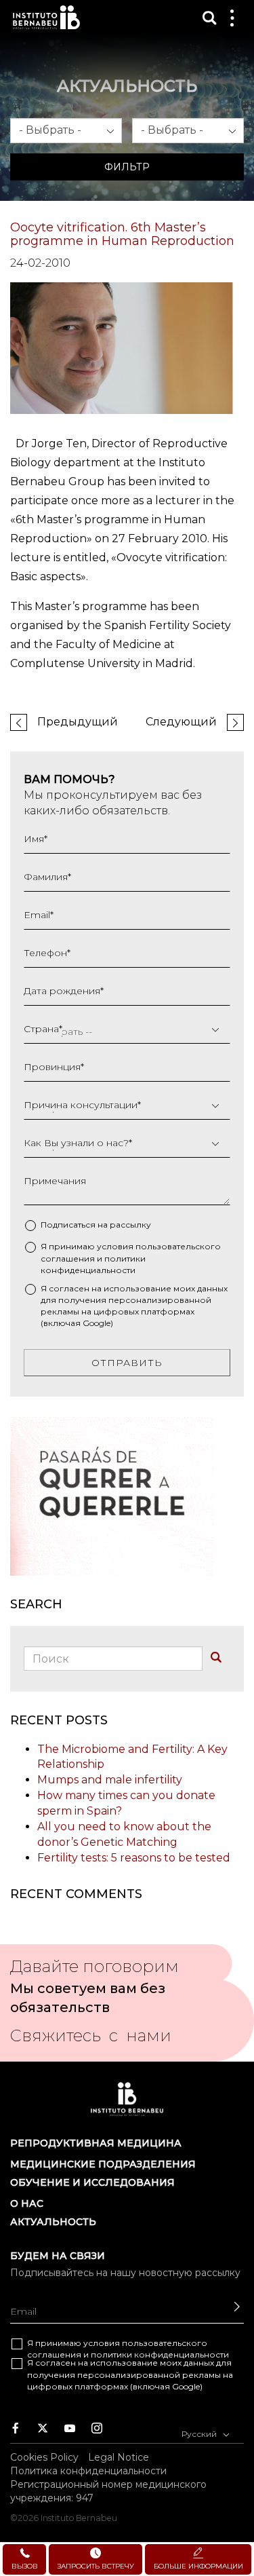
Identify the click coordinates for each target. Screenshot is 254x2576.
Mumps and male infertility (110, 1780)
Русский (200, 2434)
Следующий (181, 722)
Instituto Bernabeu (46, 17)
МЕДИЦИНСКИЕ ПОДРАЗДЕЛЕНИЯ (103, 2164)
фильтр (127, 167)
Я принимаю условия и (131, 1258)
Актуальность (53, 2222)
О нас (27, 2203)
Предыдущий (78, 722)
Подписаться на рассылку (96, 1225)
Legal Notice (119, 2457)
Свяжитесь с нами (91, 2040)
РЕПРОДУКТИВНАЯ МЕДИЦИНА (96, 2143)
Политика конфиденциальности (88, 2471)
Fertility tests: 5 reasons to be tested (134, 1858)
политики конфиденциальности (160, 2354)
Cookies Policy (44, 2457)
